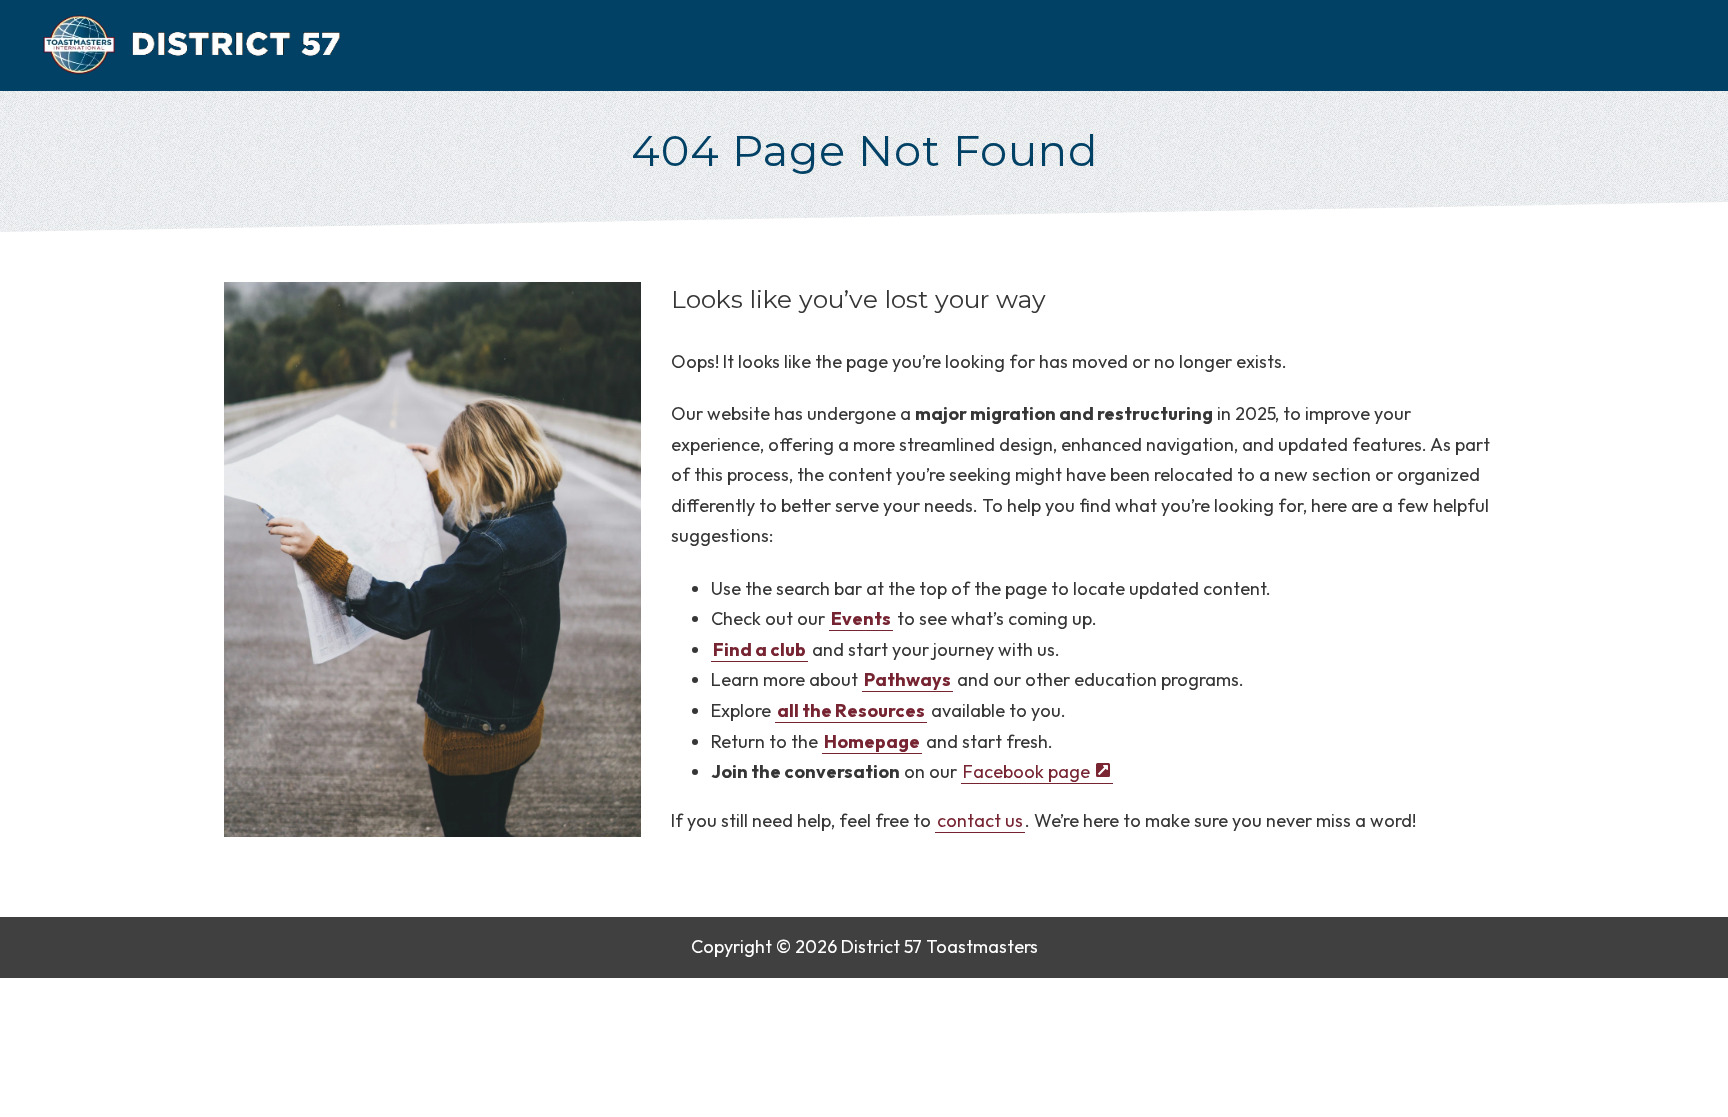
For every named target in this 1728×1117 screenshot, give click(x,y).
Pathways (907, 679)
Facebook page (1025, 771)
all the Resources (851, 710)
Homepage (872, 741)
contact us (980, 820)
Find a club (759, 649)
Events (861, 618)
